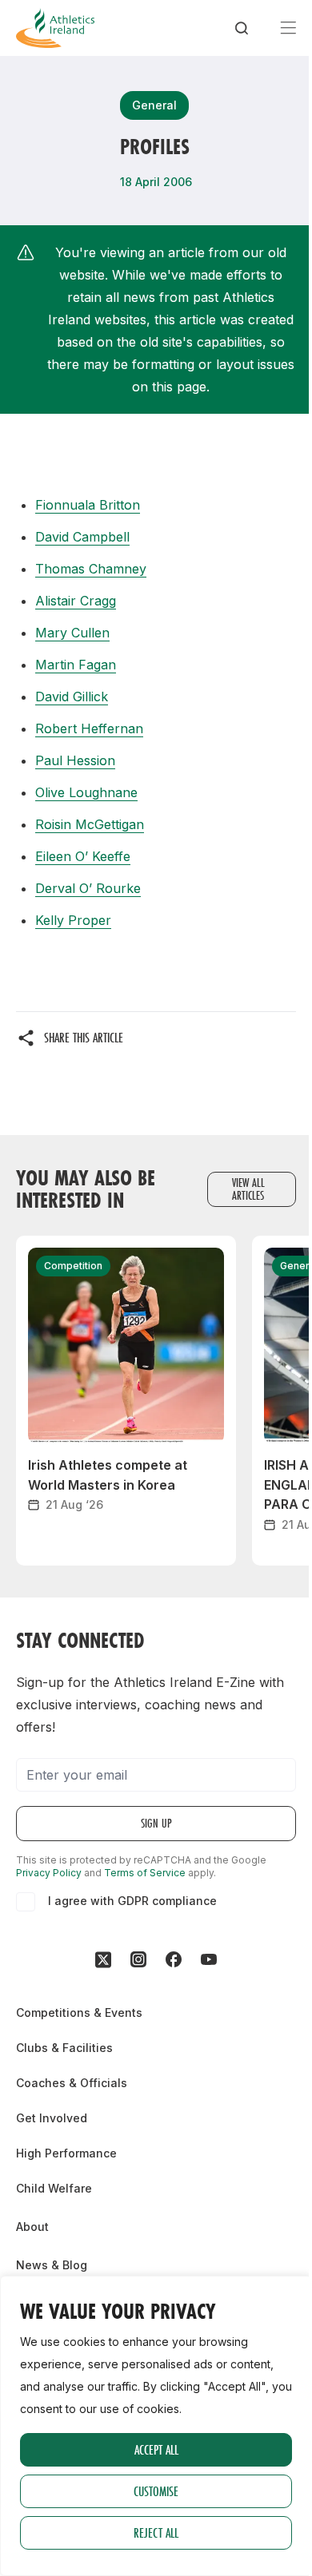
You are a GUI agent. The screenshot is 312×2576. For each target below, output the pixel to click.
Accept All (156, 2449)
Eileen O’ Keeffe (83, 856)
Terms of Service (145, 1873)
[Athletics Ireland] (55, 28)
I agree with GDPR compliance (132, 1901)
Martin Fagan (76, 665)
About (32, 2227)
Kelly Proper (73, 920)
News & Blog (52, 2265)
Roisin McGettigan (90, 824)
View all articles (248, 1189)
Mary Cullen (72, 633)
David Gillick (72, 697)
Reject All (156, 2532)
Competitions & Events (79, 2012)
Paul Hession (75, 760)
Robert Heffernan (89, 728)
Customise (156, 2491)
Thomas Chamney (91, 569)
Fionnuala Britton (88, 505)
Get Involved (52, 2118)
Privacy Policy (49, 1873)
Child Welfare (54, 2188)
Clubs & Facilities (64, 2048)
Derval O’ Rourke (88, 888)
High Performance (66, 2153)
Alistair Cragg (76, 601)
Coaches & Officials (72, 2083)
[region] (156, 2426)
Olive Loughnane (86, 792)
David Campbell (82, 537)
